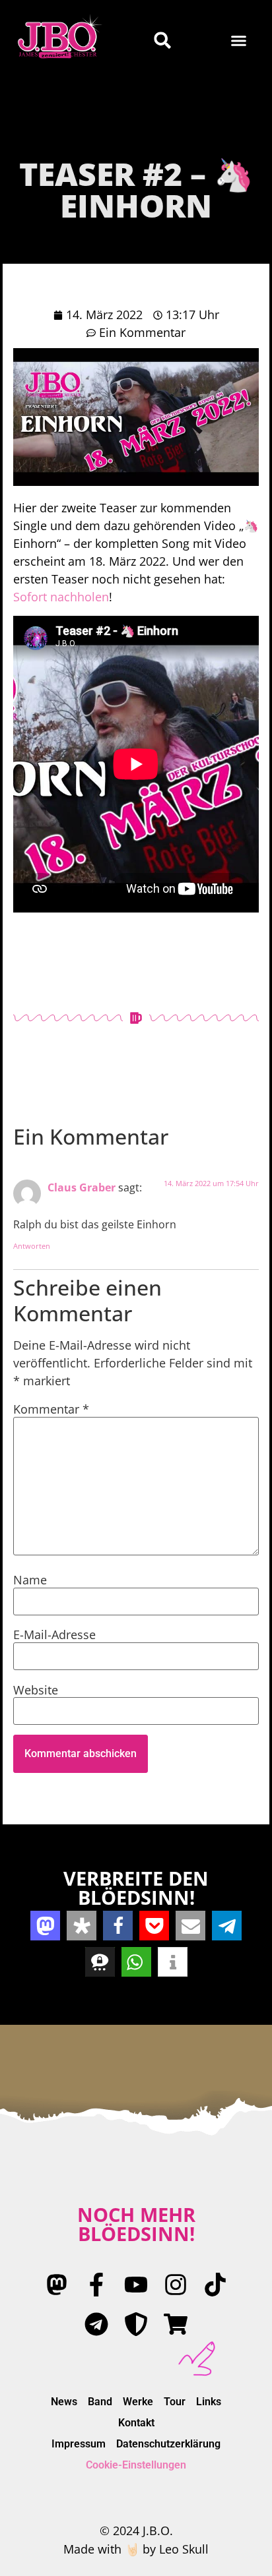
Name (30, 1580)
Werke (138, 2402)
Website (36, 1690)
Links (209, 2402)
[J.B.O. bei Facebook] (96, 2285)
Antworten (32, 1246)
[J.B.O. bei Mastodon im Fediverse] (57, 2285)
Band (100, 2402)
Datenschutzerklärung (168, 2444)
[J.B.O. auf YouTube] (136, 2285)
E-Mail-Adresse (54, 1634)
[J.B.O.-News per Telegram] (96, 2324)
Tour (175, 2402)
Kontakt (136, 2423)
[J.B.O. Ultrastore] (176, 2324)
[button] (239, 40)
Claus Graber (82, 1187)
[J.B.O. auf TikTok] (215, 2285)
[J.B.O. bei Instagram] (176, 2285)
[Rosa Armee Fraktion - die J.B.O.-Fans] (136, 2324)
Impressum (79, 2444)
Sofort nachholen (61, 597)
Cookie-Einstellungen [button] (136, 2465)
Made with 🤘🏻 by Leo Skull (136, 2549)
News (64, 2402)
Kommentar (51, 1409)
